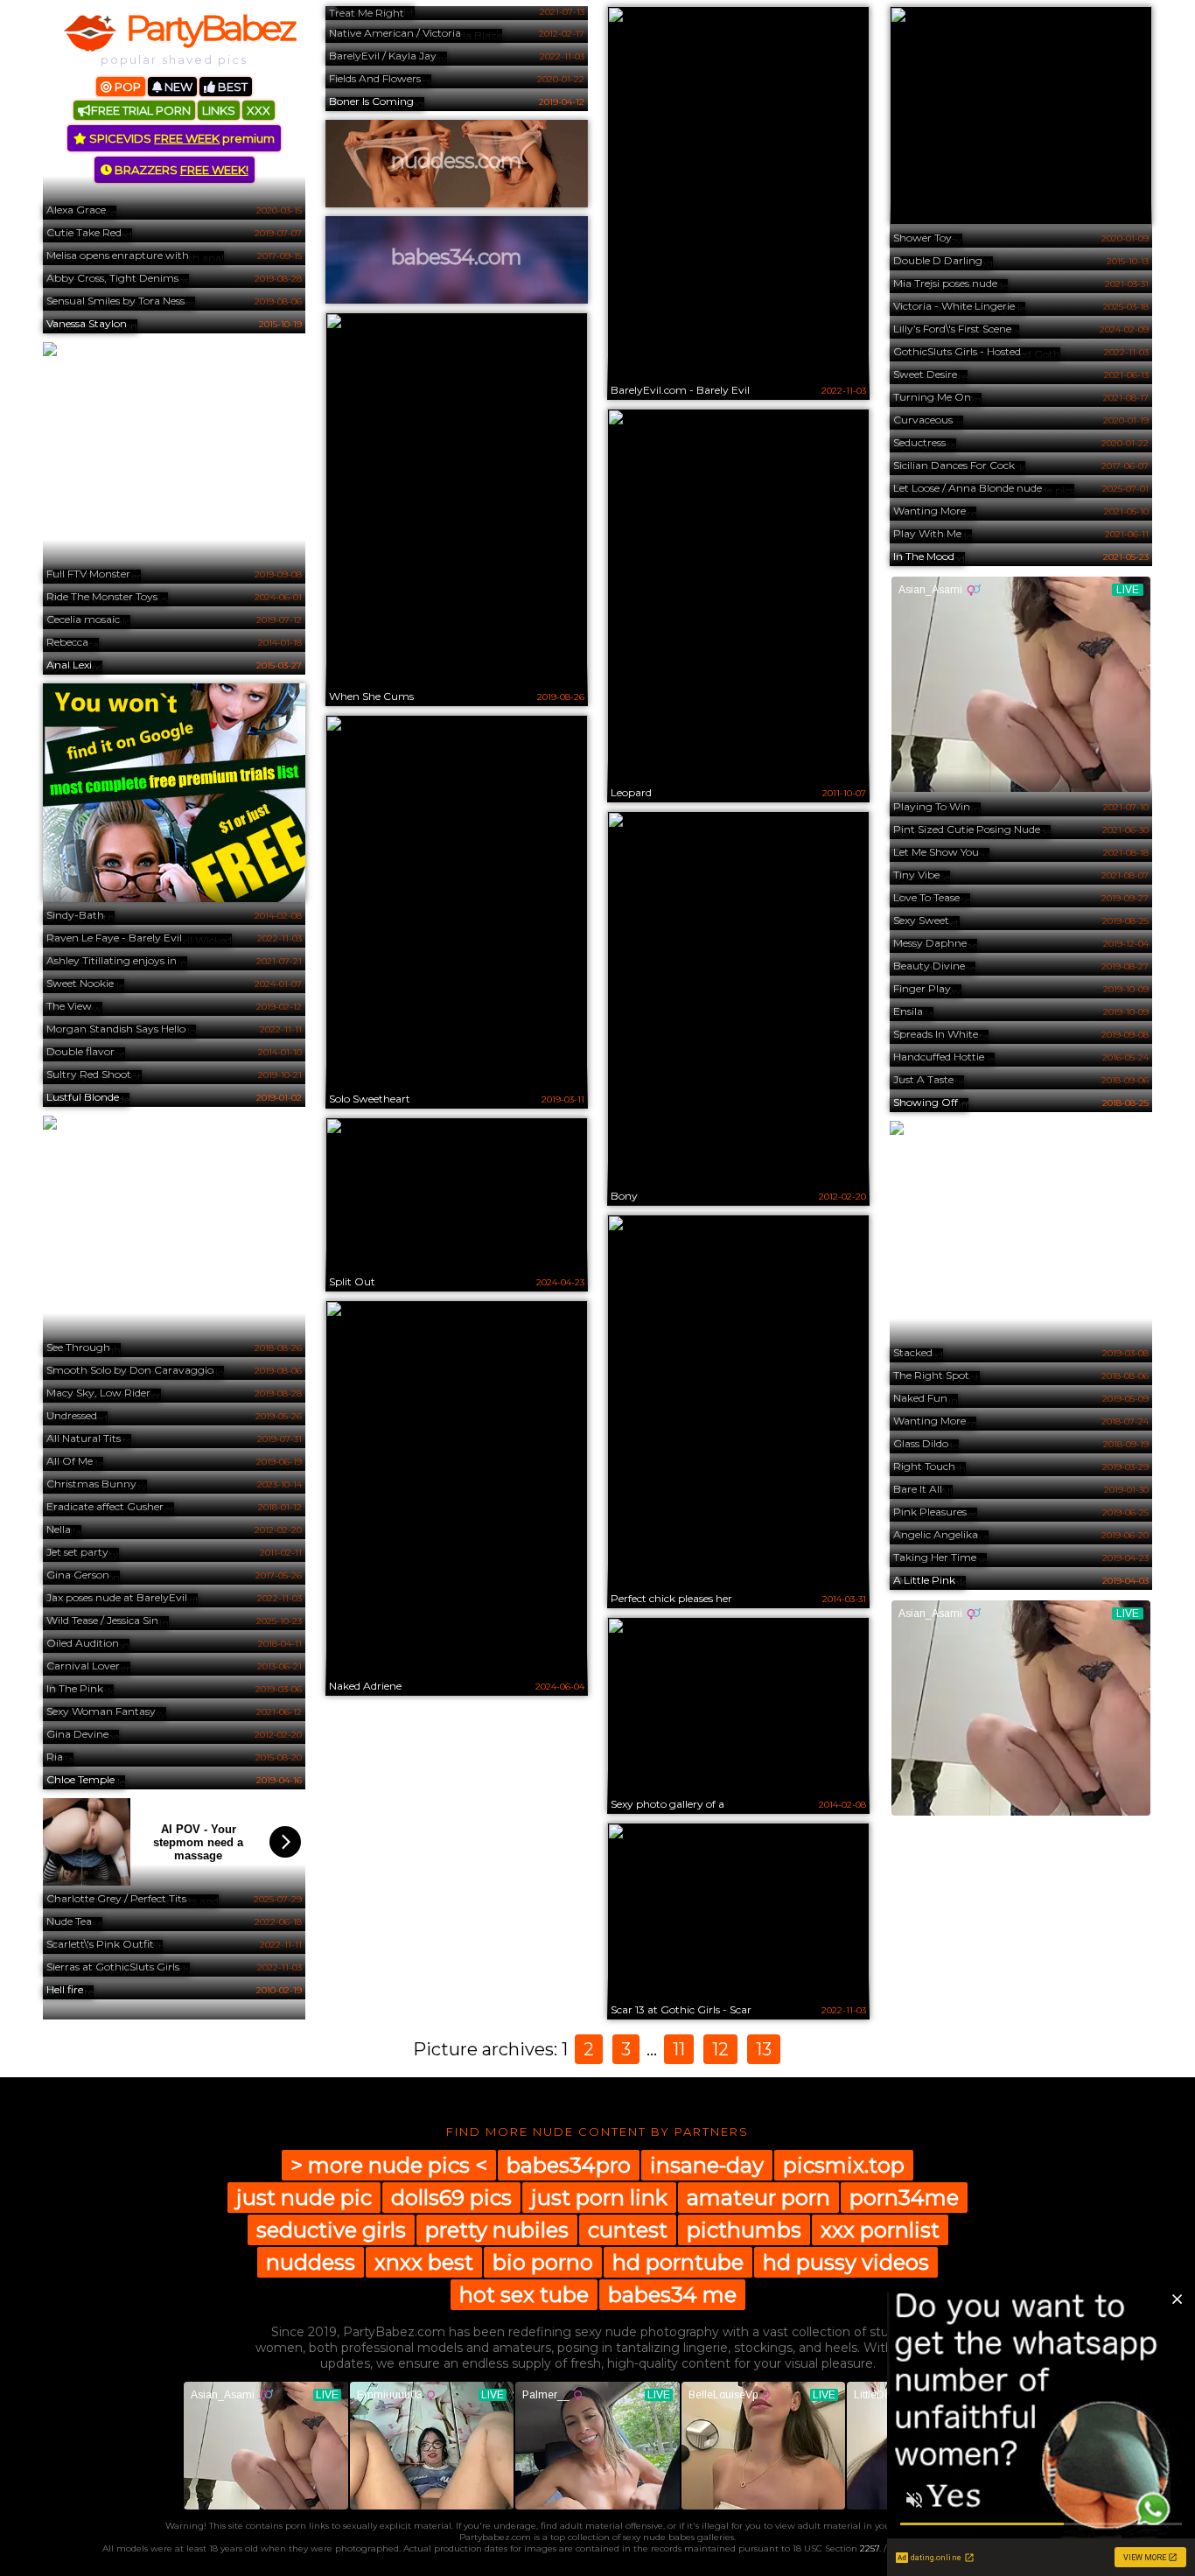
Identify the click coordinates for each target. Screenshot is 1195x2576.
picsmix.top (844, 2165)
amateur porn (758, 2198)
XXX (259, 110)
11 (679, 2049)
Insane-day (707, 2165)
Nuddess (311, 2262)
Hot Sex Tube (524, 2295)
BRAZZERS (180, 170)
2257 (870, 2548)
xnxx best (424, 2262)
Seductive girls (331, 2230)
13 (764, 2049)
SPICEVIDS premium (181, 138)
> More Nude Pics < (389, 2165)
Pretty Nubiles (497, 2230)
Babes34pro (569, 2165)
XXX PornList (880, 2230)
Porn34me (904, 2198)
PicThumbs (744, 2230)
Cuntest (628, 2230)
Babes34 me (672, 2295)
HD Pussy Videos (846, 2262)
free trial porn (141, 110)
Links (219, 110)
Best (231, 87)
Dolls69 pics (451, 2198)
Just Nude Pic (304, 2198)
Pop (126, 87)
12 (720, 2049)
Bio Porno (543, 2262)
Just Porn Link (599, 2198)
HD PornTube (678, 2262)
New (177, 87)
